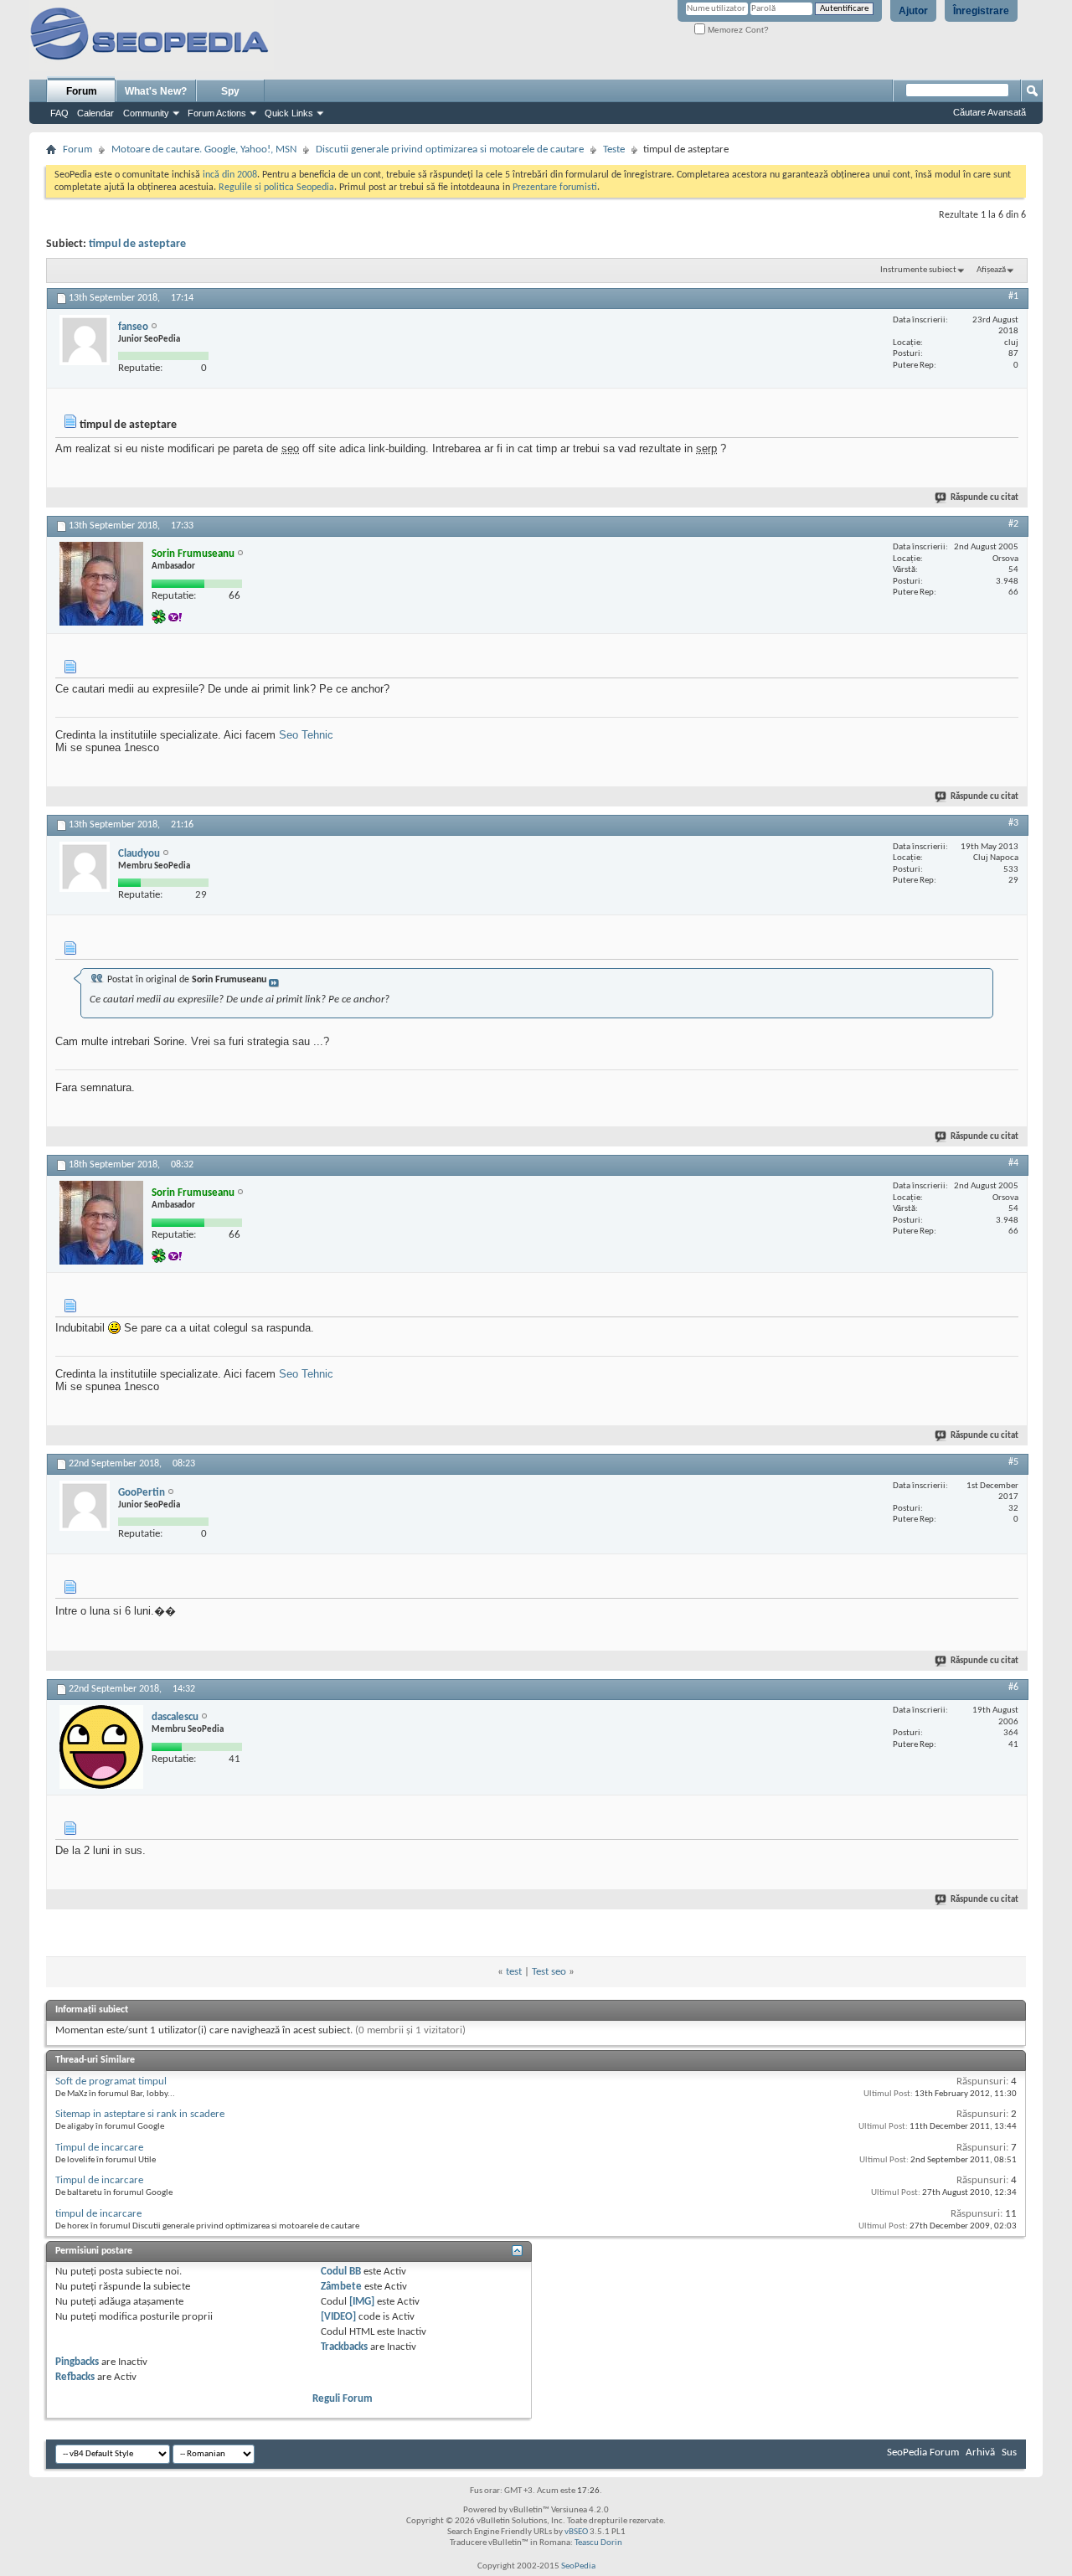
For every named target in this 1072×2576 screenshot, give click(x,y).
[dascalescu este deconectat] (101, 1747)
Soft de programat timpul (111, 2081)
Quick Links (289, 113)
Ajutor (913, 11)
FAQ (59, 113)
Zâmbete (341, 2287)
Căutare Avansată (990, 112)
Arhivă (980, 2452)
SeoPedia (578, 2566)
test (514, 1972)
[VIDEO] (338, 2317)
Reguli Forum (343, 2399)
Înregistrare (981, 11)
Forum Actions (217, 113)
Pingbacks (77, 2362)
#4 (1013, 1163)
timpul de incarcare (98, 2214)
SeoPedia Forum (923, 2452)
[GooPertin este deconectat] (85, 1506)
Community (146, 113)
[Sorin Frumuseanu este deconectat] (101, 584)
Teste (614, 149)
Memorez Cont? (737, 30)
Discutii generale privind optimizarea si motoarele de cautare (450, 149)
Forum (82, 91)
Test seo (549, 1972)
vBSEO (576, 2532)
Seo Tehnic (306, 735)
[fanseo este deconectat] (85, 340)
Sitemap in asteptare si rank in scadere (140, 2114)
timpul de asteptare (137, 244)
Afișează (991, 270)
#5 (1013, 1462)
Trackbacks (344, 2347)
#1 (1013, 296)
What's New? (156, 91)
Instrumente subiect (918, 270)
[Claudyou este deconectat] (85, 867)
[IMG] (362, 2302)
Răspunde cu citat (984, 498)
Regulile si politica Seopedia (276, 188)
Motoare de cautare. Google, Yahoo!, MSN (204, 149)
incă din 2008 (230, 175)
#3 (1013, 823)
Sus (1009, 2452)
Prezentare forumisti (555, 188)
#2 (1013, 524)
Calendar (95, 113)
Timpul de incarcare (99, 2148)
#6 (1013, 1687)
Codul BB (341, 2272)
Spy (230, 91)
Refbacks (75, 2377)
